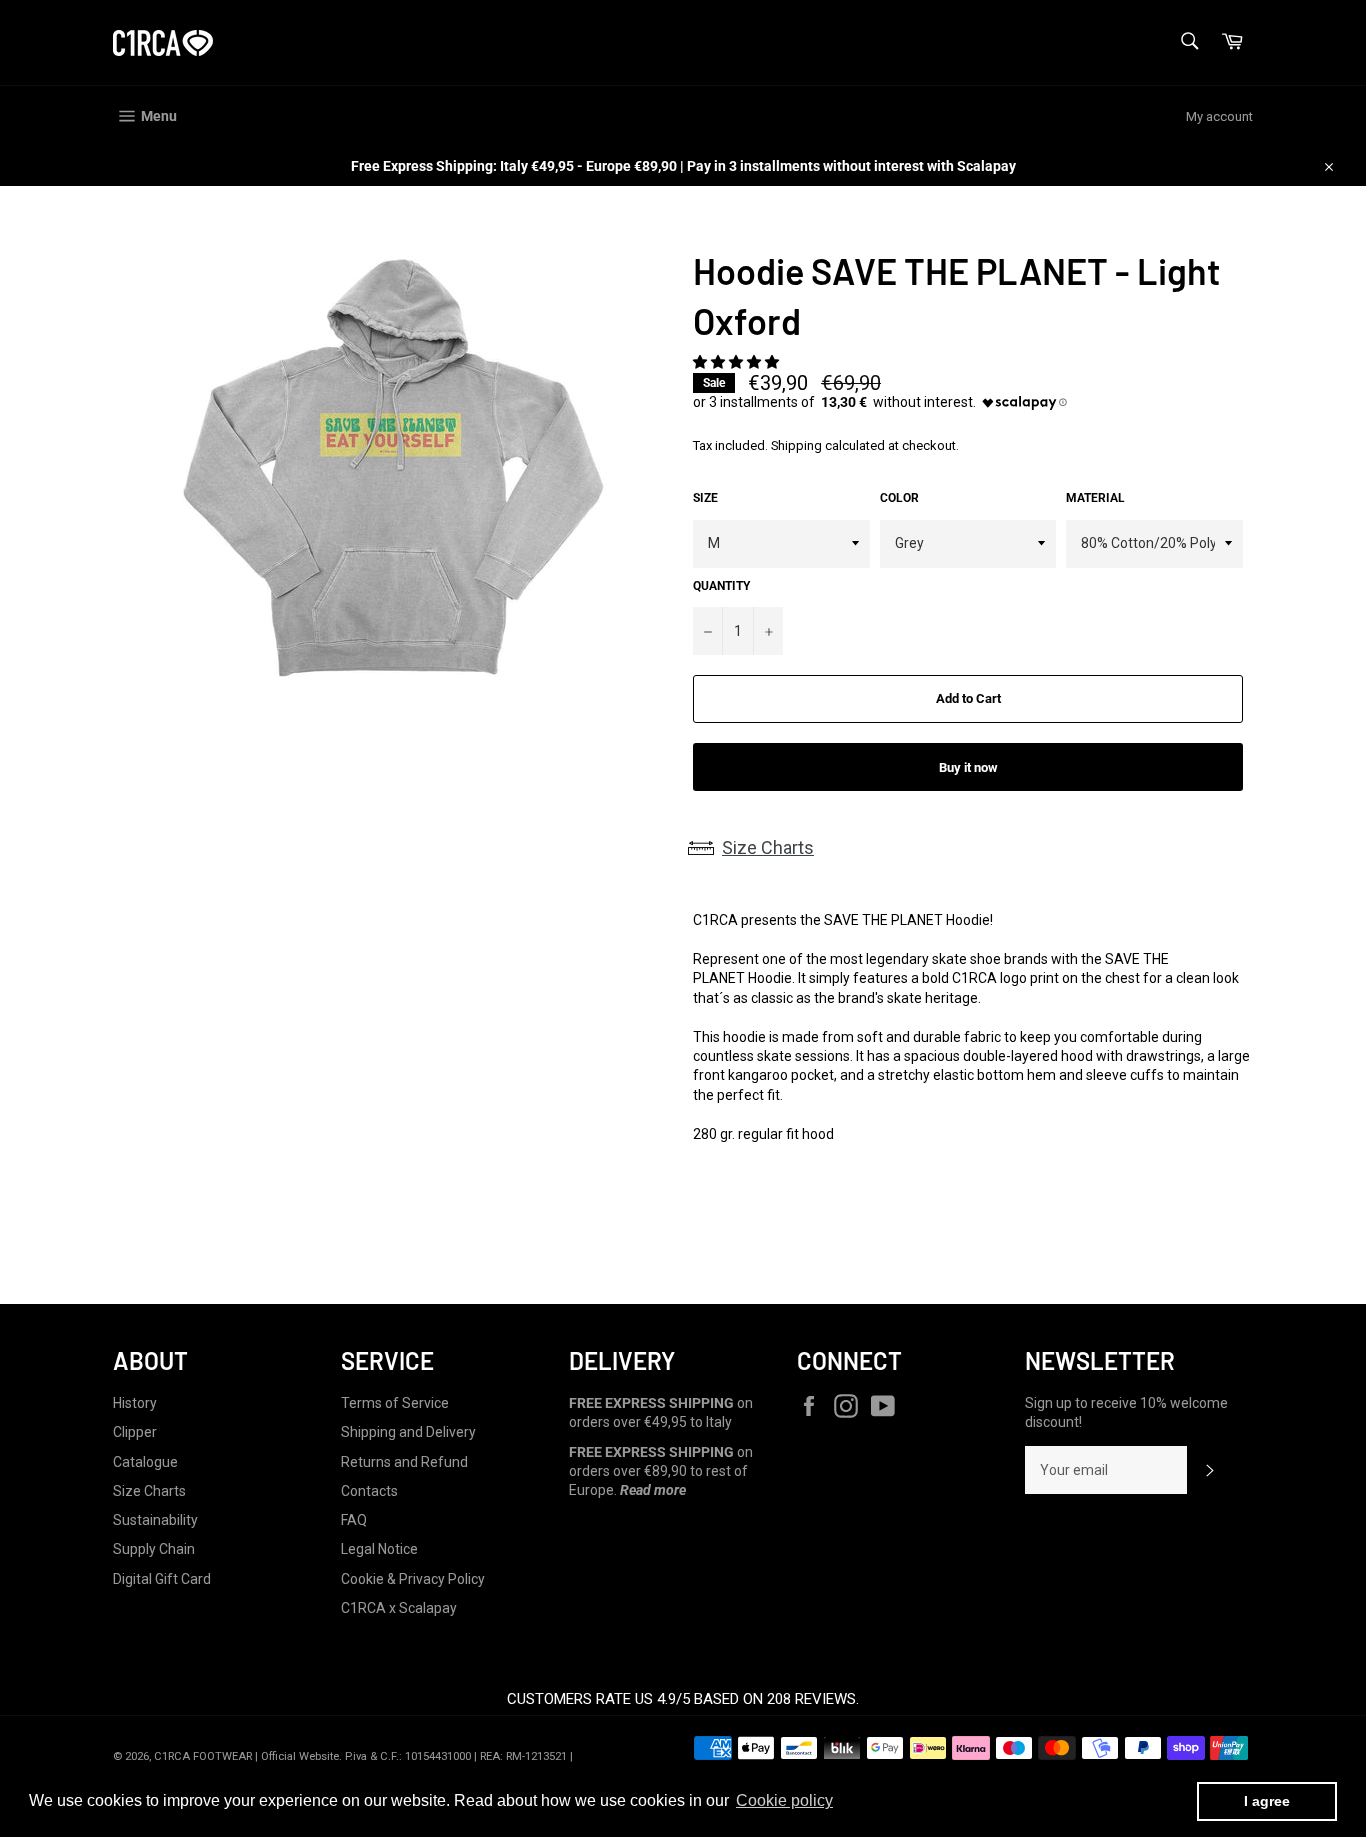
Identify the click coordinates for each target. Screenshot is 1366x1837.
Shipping (796, 445)
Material (1095, 498)
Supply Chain (154, 1549)
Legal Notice (379, 1549)
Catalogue (145, 1462)
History (135, 1403)
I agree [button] (1267, 1801)
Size (705, 498)
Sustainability (155, 1520)
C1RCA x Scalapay (399, 1608)
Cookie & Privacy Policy (413, 1579)
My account (1219, 116)
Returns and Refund (404, 1462)
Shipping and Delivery (408, 1432)
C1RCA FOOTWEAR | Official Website (246, 1756)
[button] (737, 362)
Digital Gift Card (162, 1579)
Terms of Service (395, 1403)
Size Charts (768, 847)
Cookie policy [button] (784, 1800)
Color (899, 498)
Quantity (721, 586)
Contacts (369, 1491)
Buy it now (968, 767)
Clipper (135, 1432)
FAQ (354, 1520)
